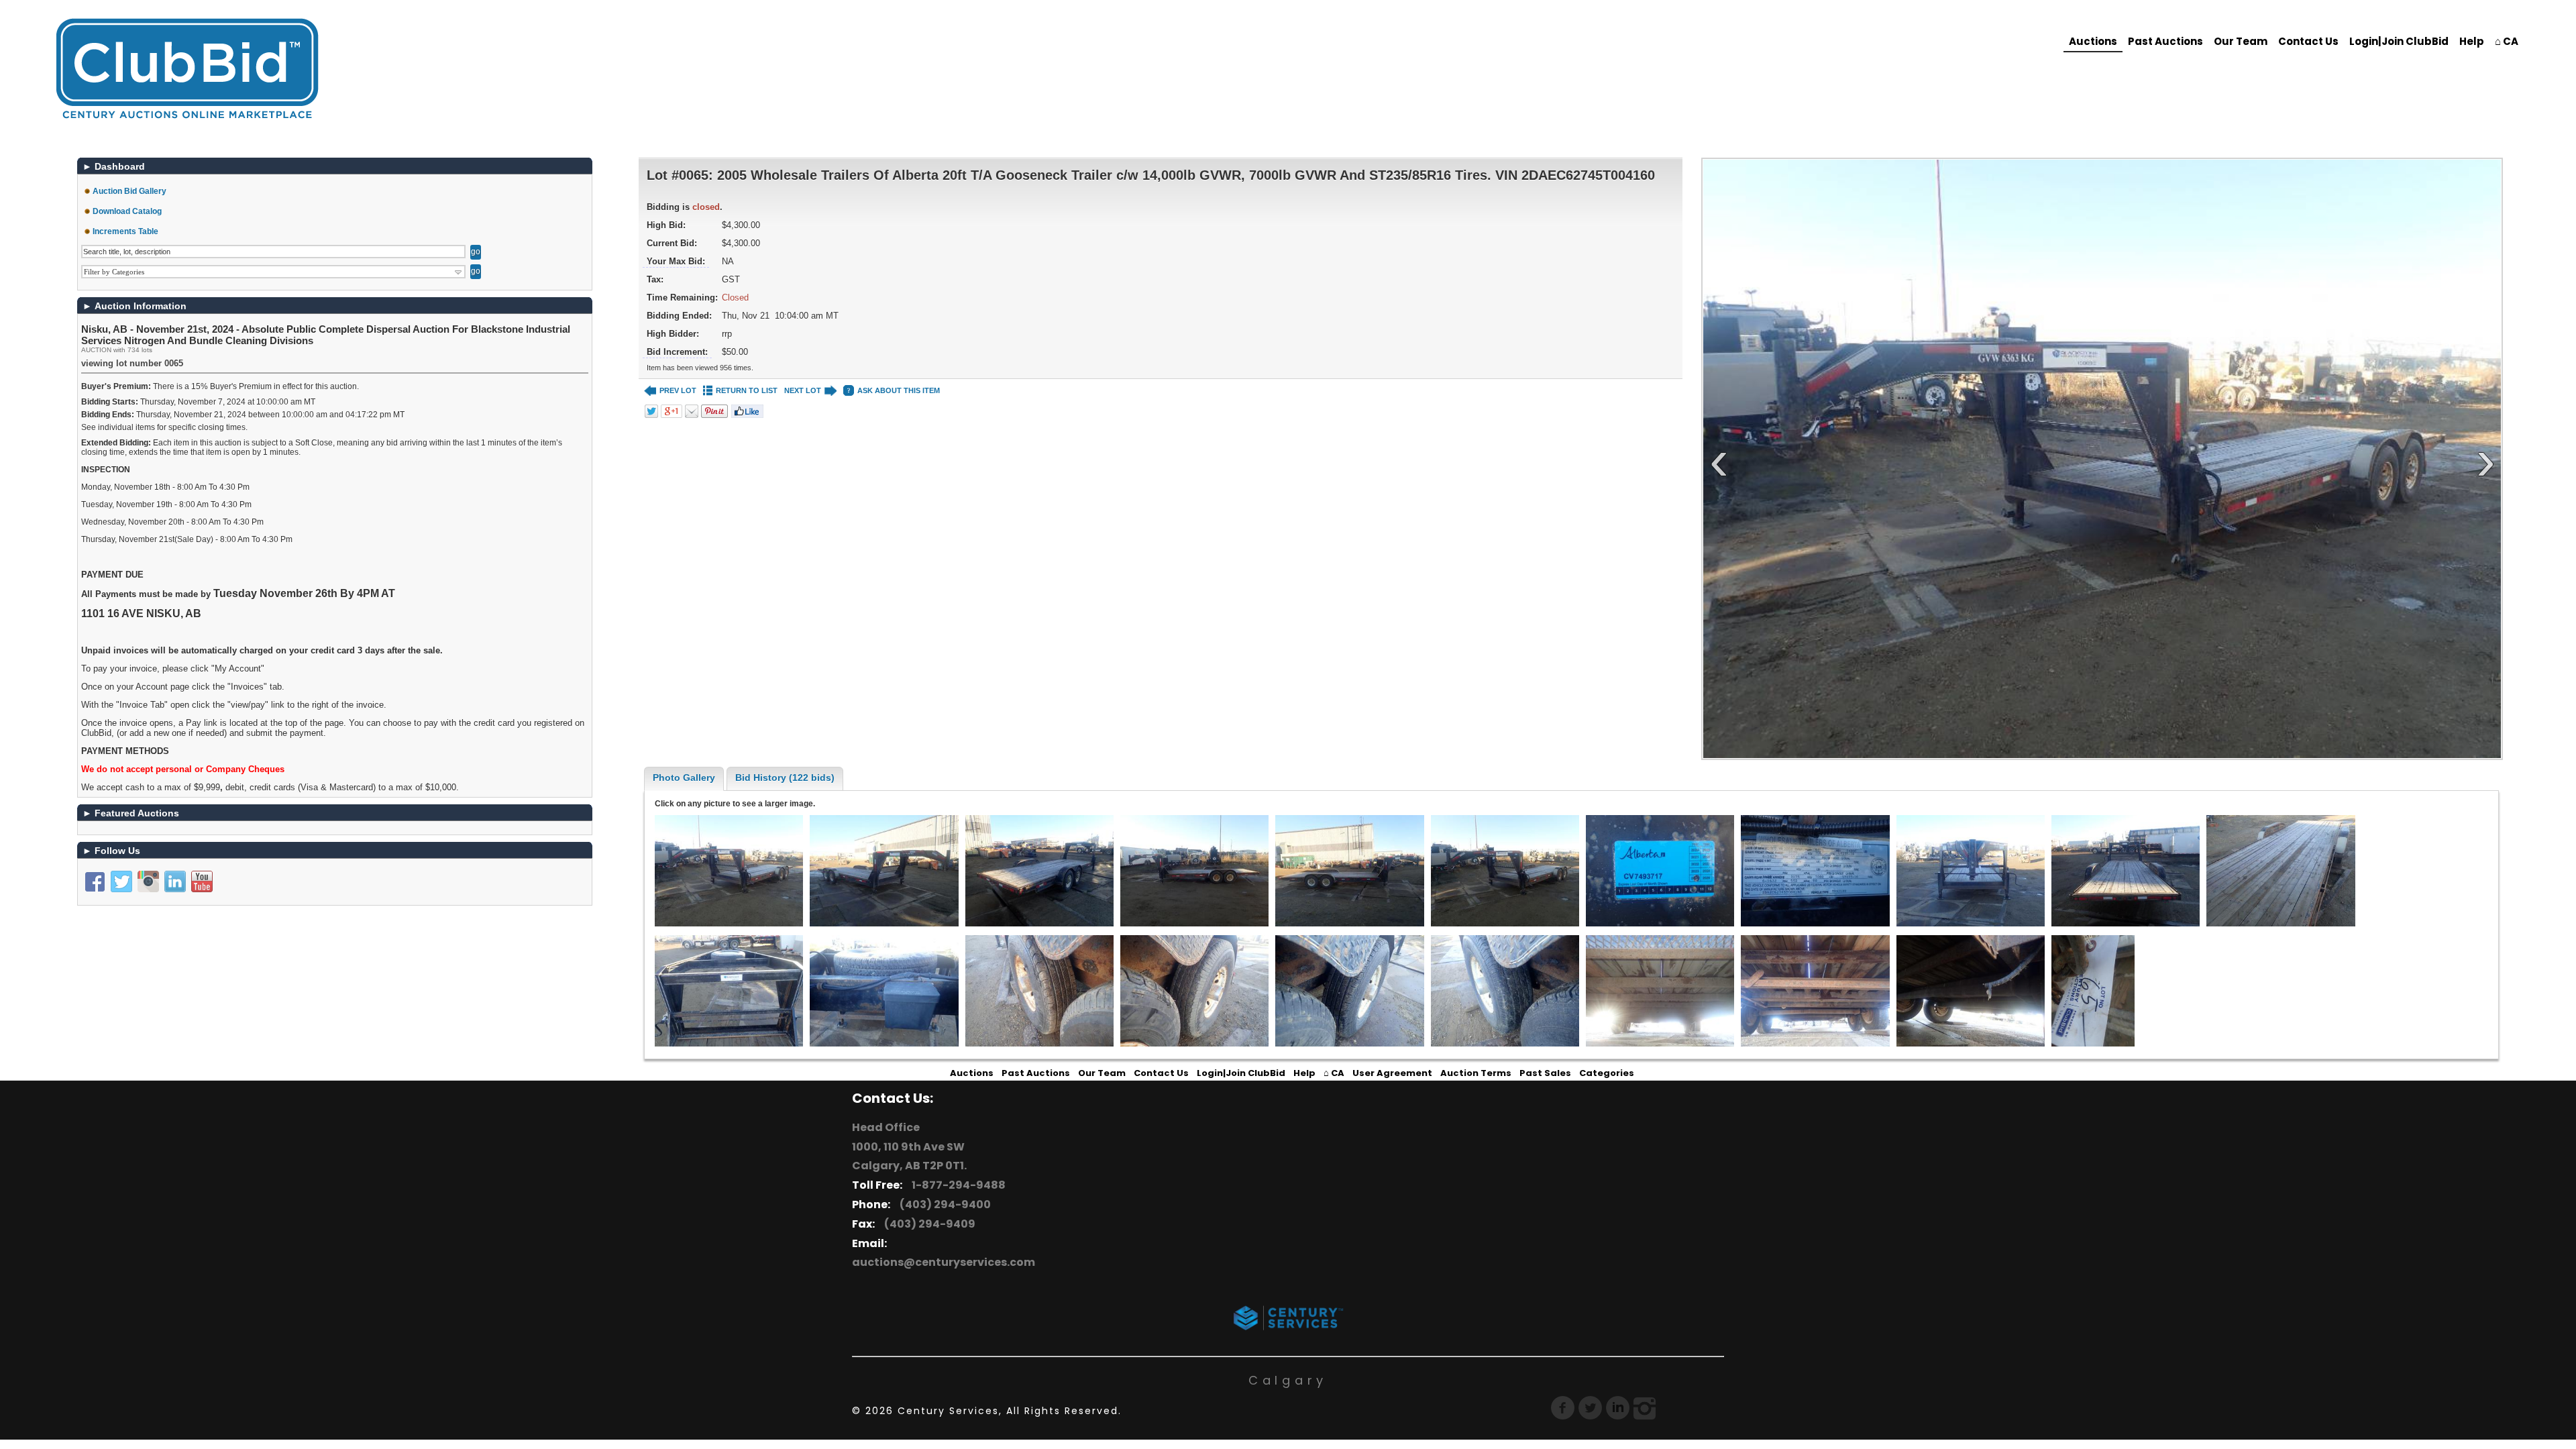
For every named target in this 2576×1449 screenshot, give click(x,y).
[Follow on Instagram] (148, 881)
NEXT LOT (803, 390)
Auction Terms (1476, 1073)
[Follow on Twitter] (121, 881)
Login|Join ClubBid (2399, 41)
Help (2472, 41)
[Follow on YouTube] (202, 881)
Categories (1607, 1073)
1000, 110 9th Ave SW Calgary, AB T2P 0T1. (909, 1157)
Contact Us (2308, 41)
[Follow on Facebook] (95, 881)
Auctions (2093, 41)
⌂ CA (2507, 41)
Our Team (2241, 41)
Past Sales (1545, 1073)
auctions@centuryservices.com (944, 1262)
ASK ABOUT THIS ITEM (899, 390)
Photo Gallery (684, 777)
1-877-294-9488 (957, 1185)
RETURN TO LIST (747, 390)
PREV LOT (678, 390)
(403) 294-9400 (943, 1204)
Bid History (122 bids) (785, 777)
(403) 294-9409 (928, 1224)
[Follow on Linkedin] (175, 881)
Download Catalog (127, 211)
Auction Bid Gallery (129, 191)
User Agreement (1392, 1073)
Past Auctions (2165, 41)
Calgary (1288, 1380)
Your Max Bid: (676, 261)
